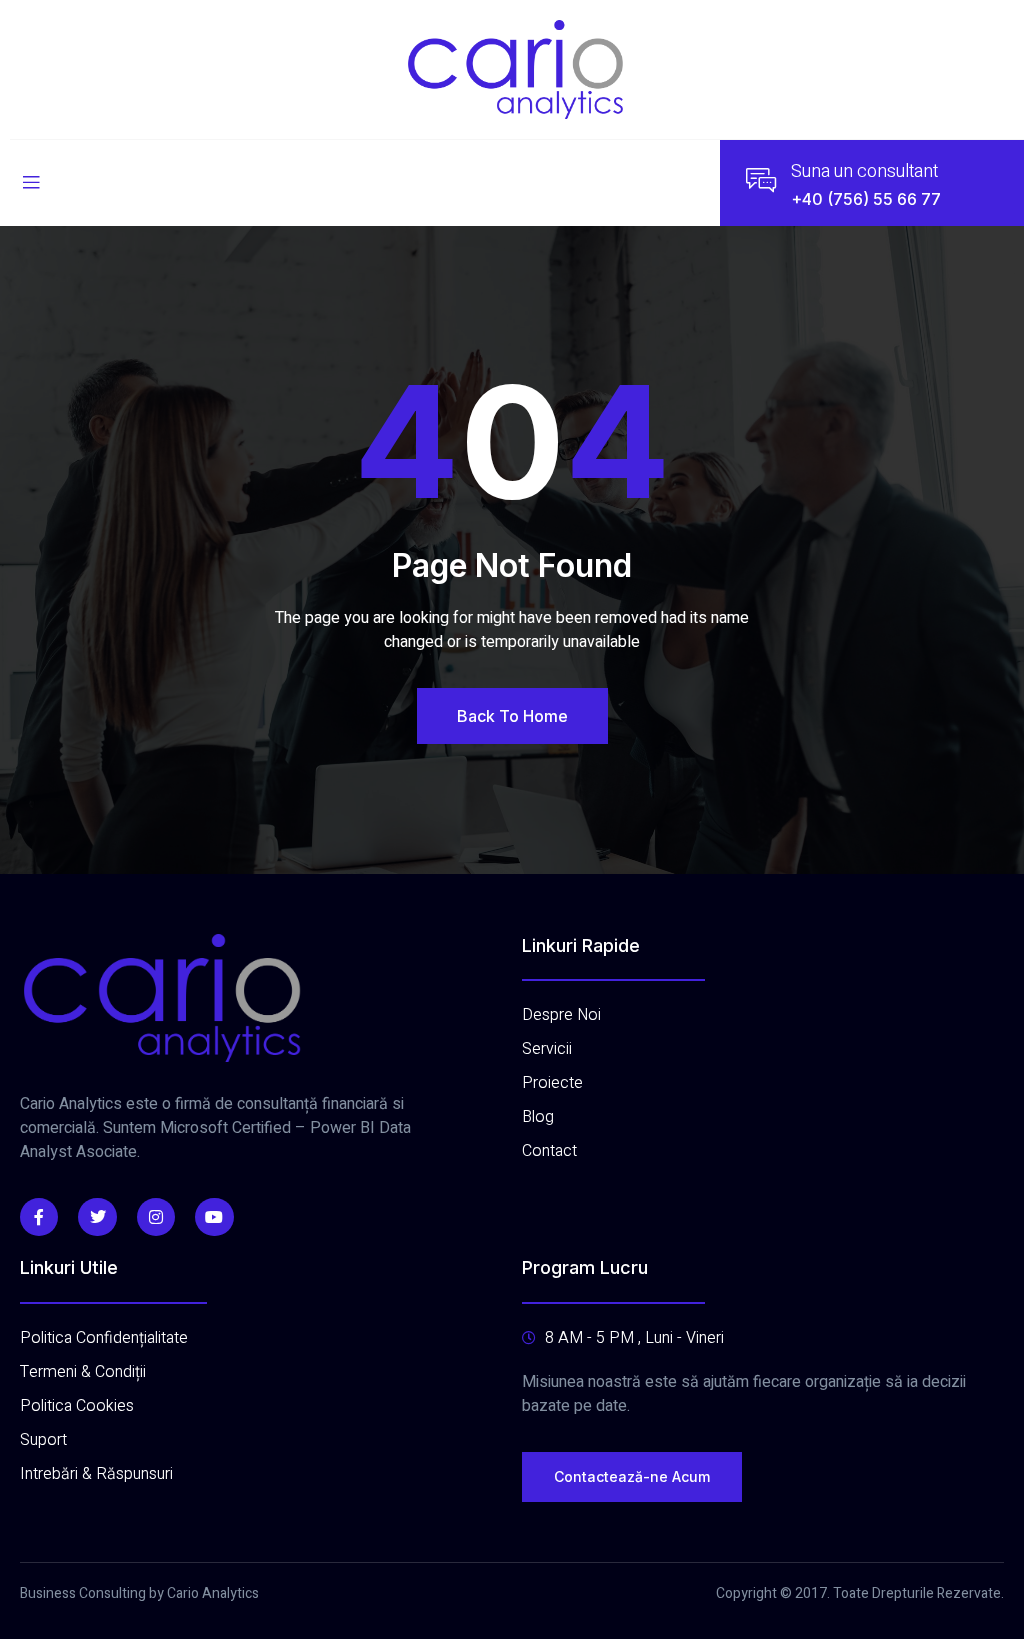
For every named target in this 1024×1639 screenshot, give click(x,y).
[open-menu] (31, 183)
